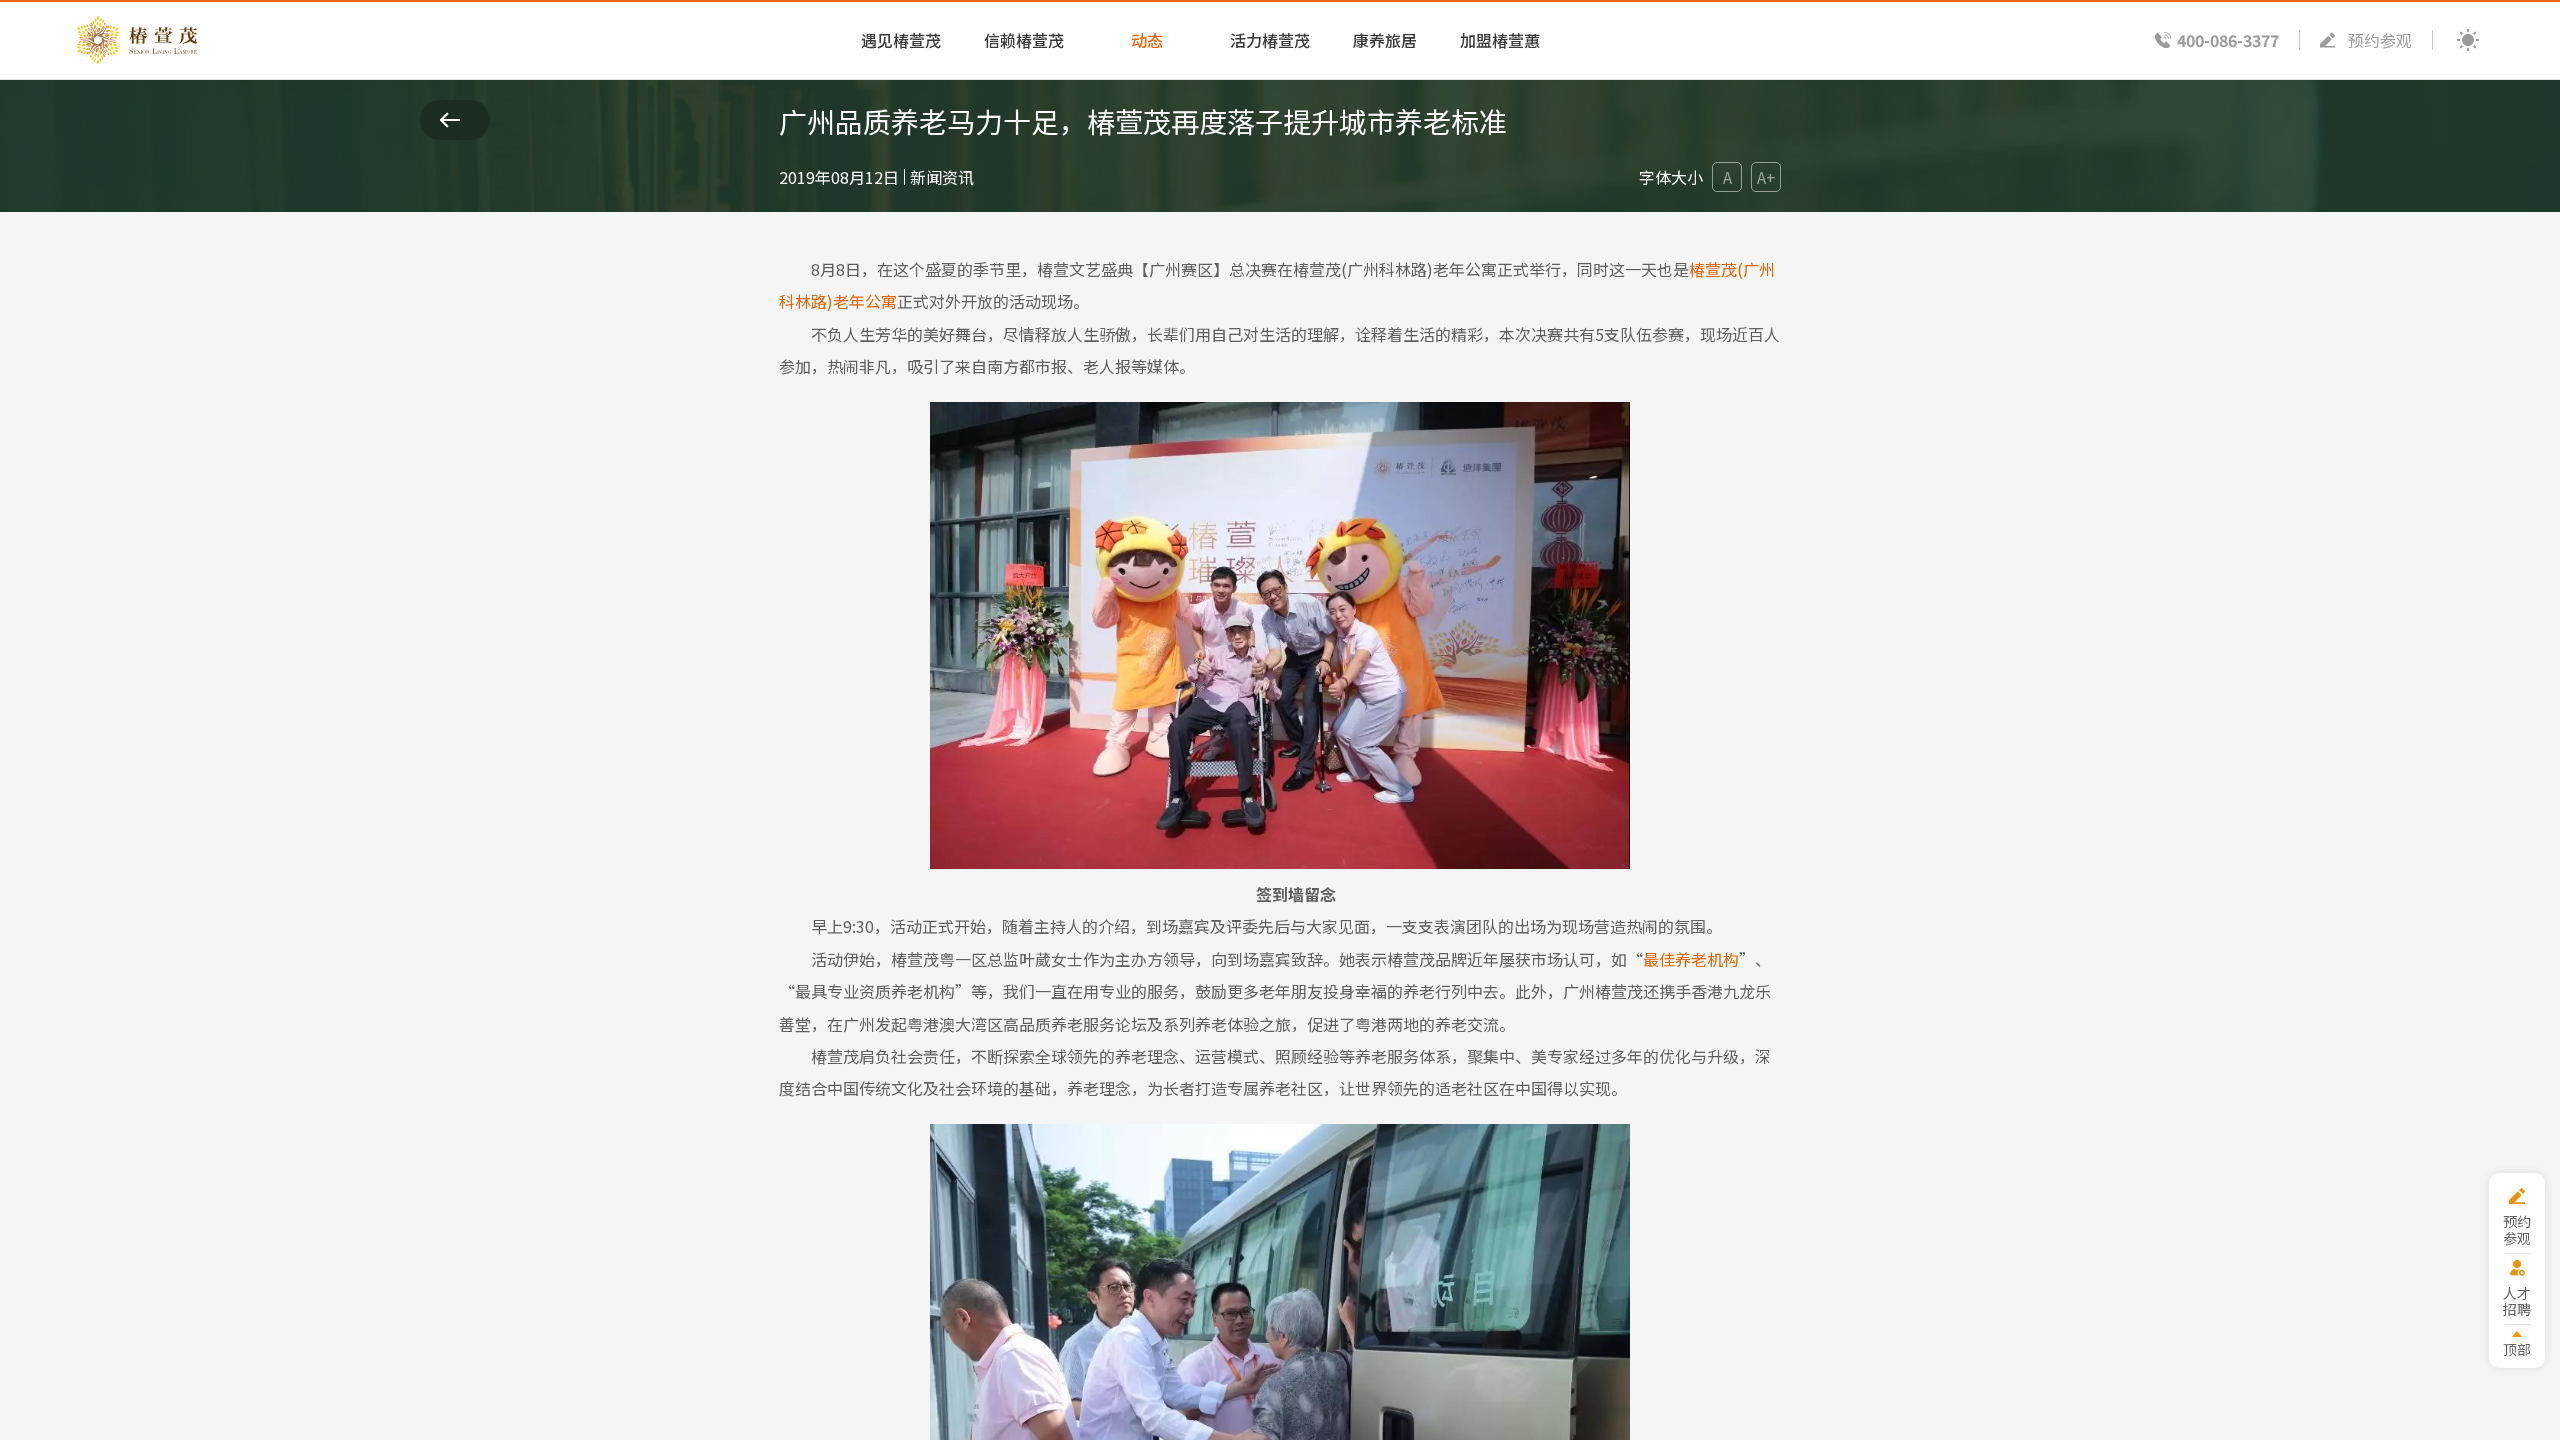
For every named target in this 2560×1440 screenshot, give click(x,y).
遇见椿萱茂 (901, 40)
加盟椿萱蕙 (1500, 40)
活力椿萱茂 (1270, 40)
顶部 (2517, 1348)
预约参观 (2380, 40)
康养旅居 (1385, 40)
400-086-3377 (2228, 40)
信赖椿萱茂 (1024, 40)
